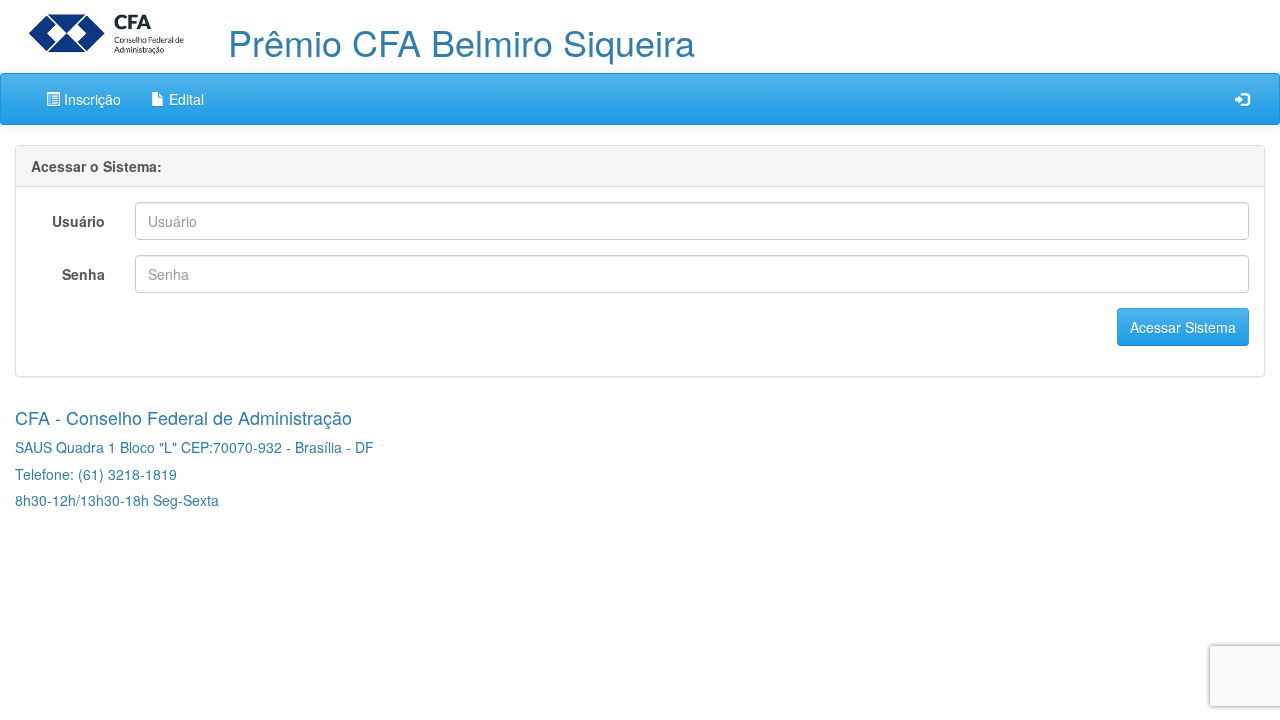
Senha (83, 274)
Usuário (78, 221)
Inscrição (90, 99)
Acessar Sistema (1183, 327)
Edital (184, 99)
